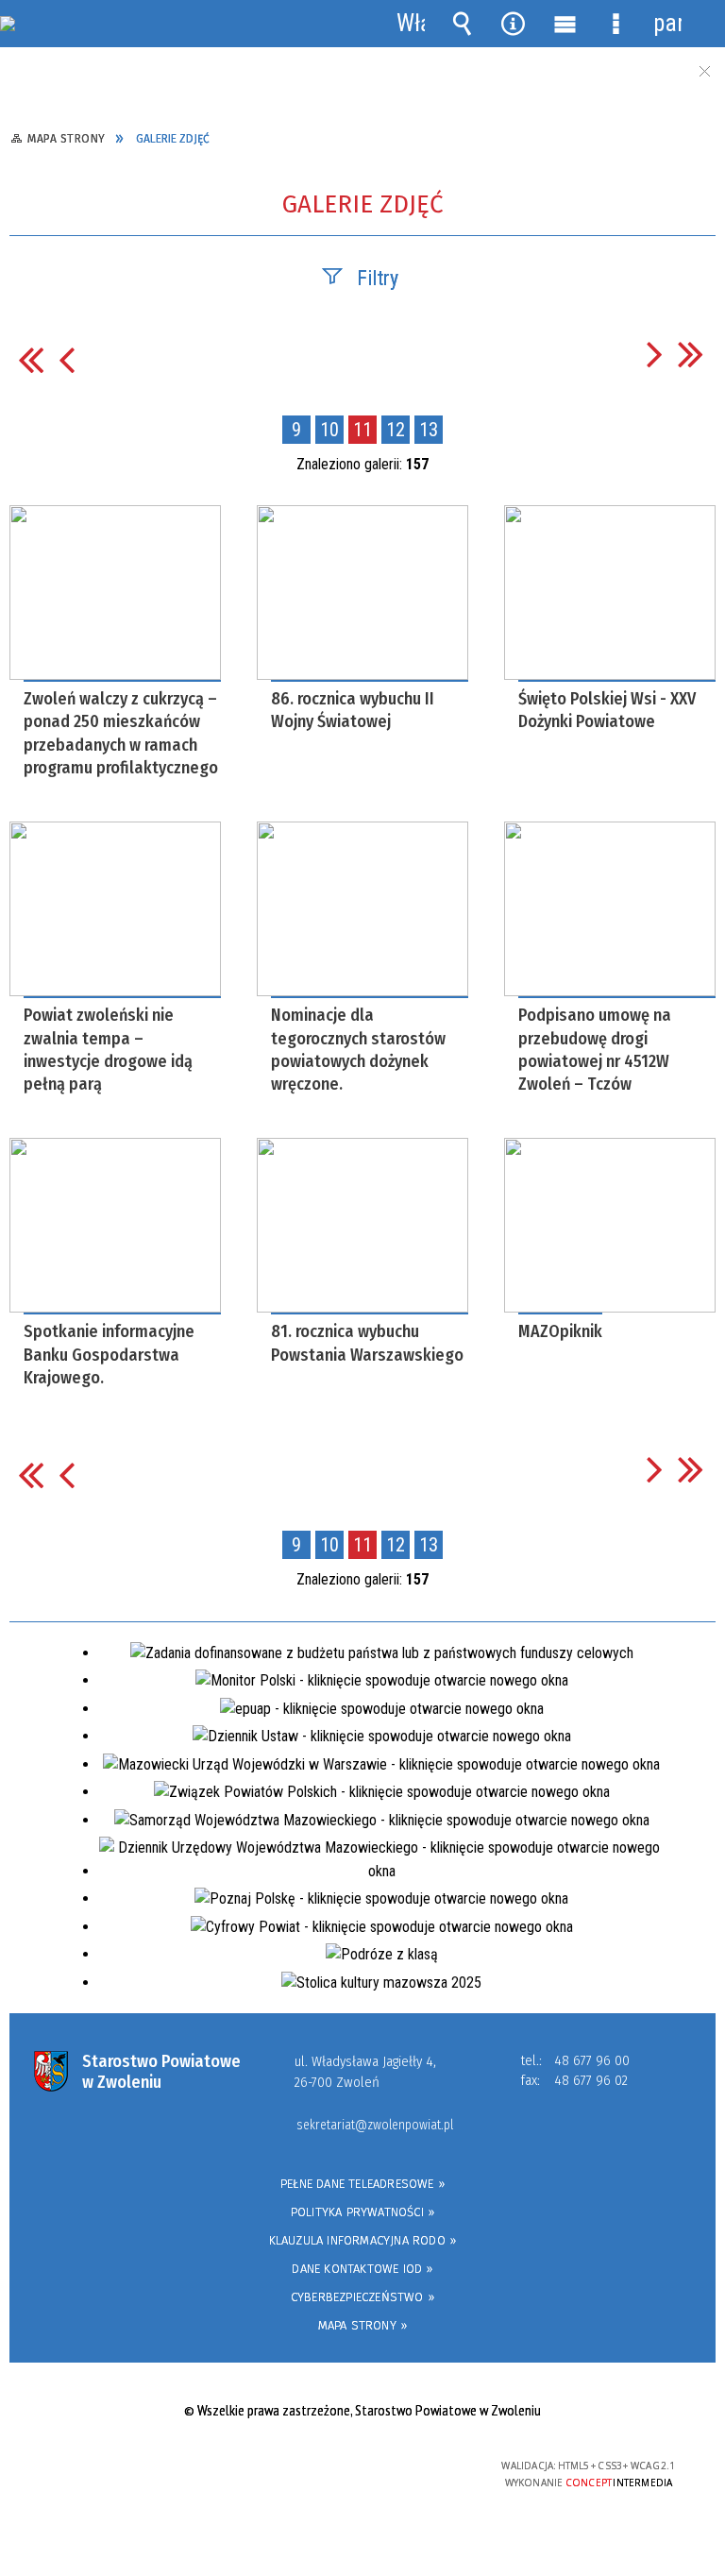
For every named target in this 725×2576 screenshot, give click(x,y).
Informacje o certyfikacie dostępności (124, 2469)
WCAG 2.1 (408, 2466)
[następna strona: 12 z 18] (655, 354)
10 (329, 430)
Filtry (378, 278)
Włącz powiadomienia (411, 24)
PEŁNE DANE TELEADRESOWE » (362, 2184)
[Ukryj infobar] (704, 71)
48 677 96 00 (592, 2060)
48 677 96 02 (591, 2080)
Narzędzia (514, 24)
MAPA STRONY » (363, 2325)
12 (396, 430)
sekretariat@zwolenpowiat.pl (375, 2126)
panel (667, 23)
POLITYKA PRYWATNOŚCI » (362, 2212)
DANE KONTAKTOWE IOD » (362, 2269)
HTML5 (320, 2467)
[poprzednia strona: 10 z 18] (67, 359)
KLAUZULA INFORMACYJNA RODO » (363, 2240)
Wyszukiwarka (462, 24)
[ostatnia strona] (691, 354)
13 (429, 430)
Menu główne (565, 24)
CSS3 (348, 2467)
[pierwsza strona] (31, 359)
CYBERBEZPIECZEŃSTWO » (362, 2297)
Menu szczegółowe (615, 24)
